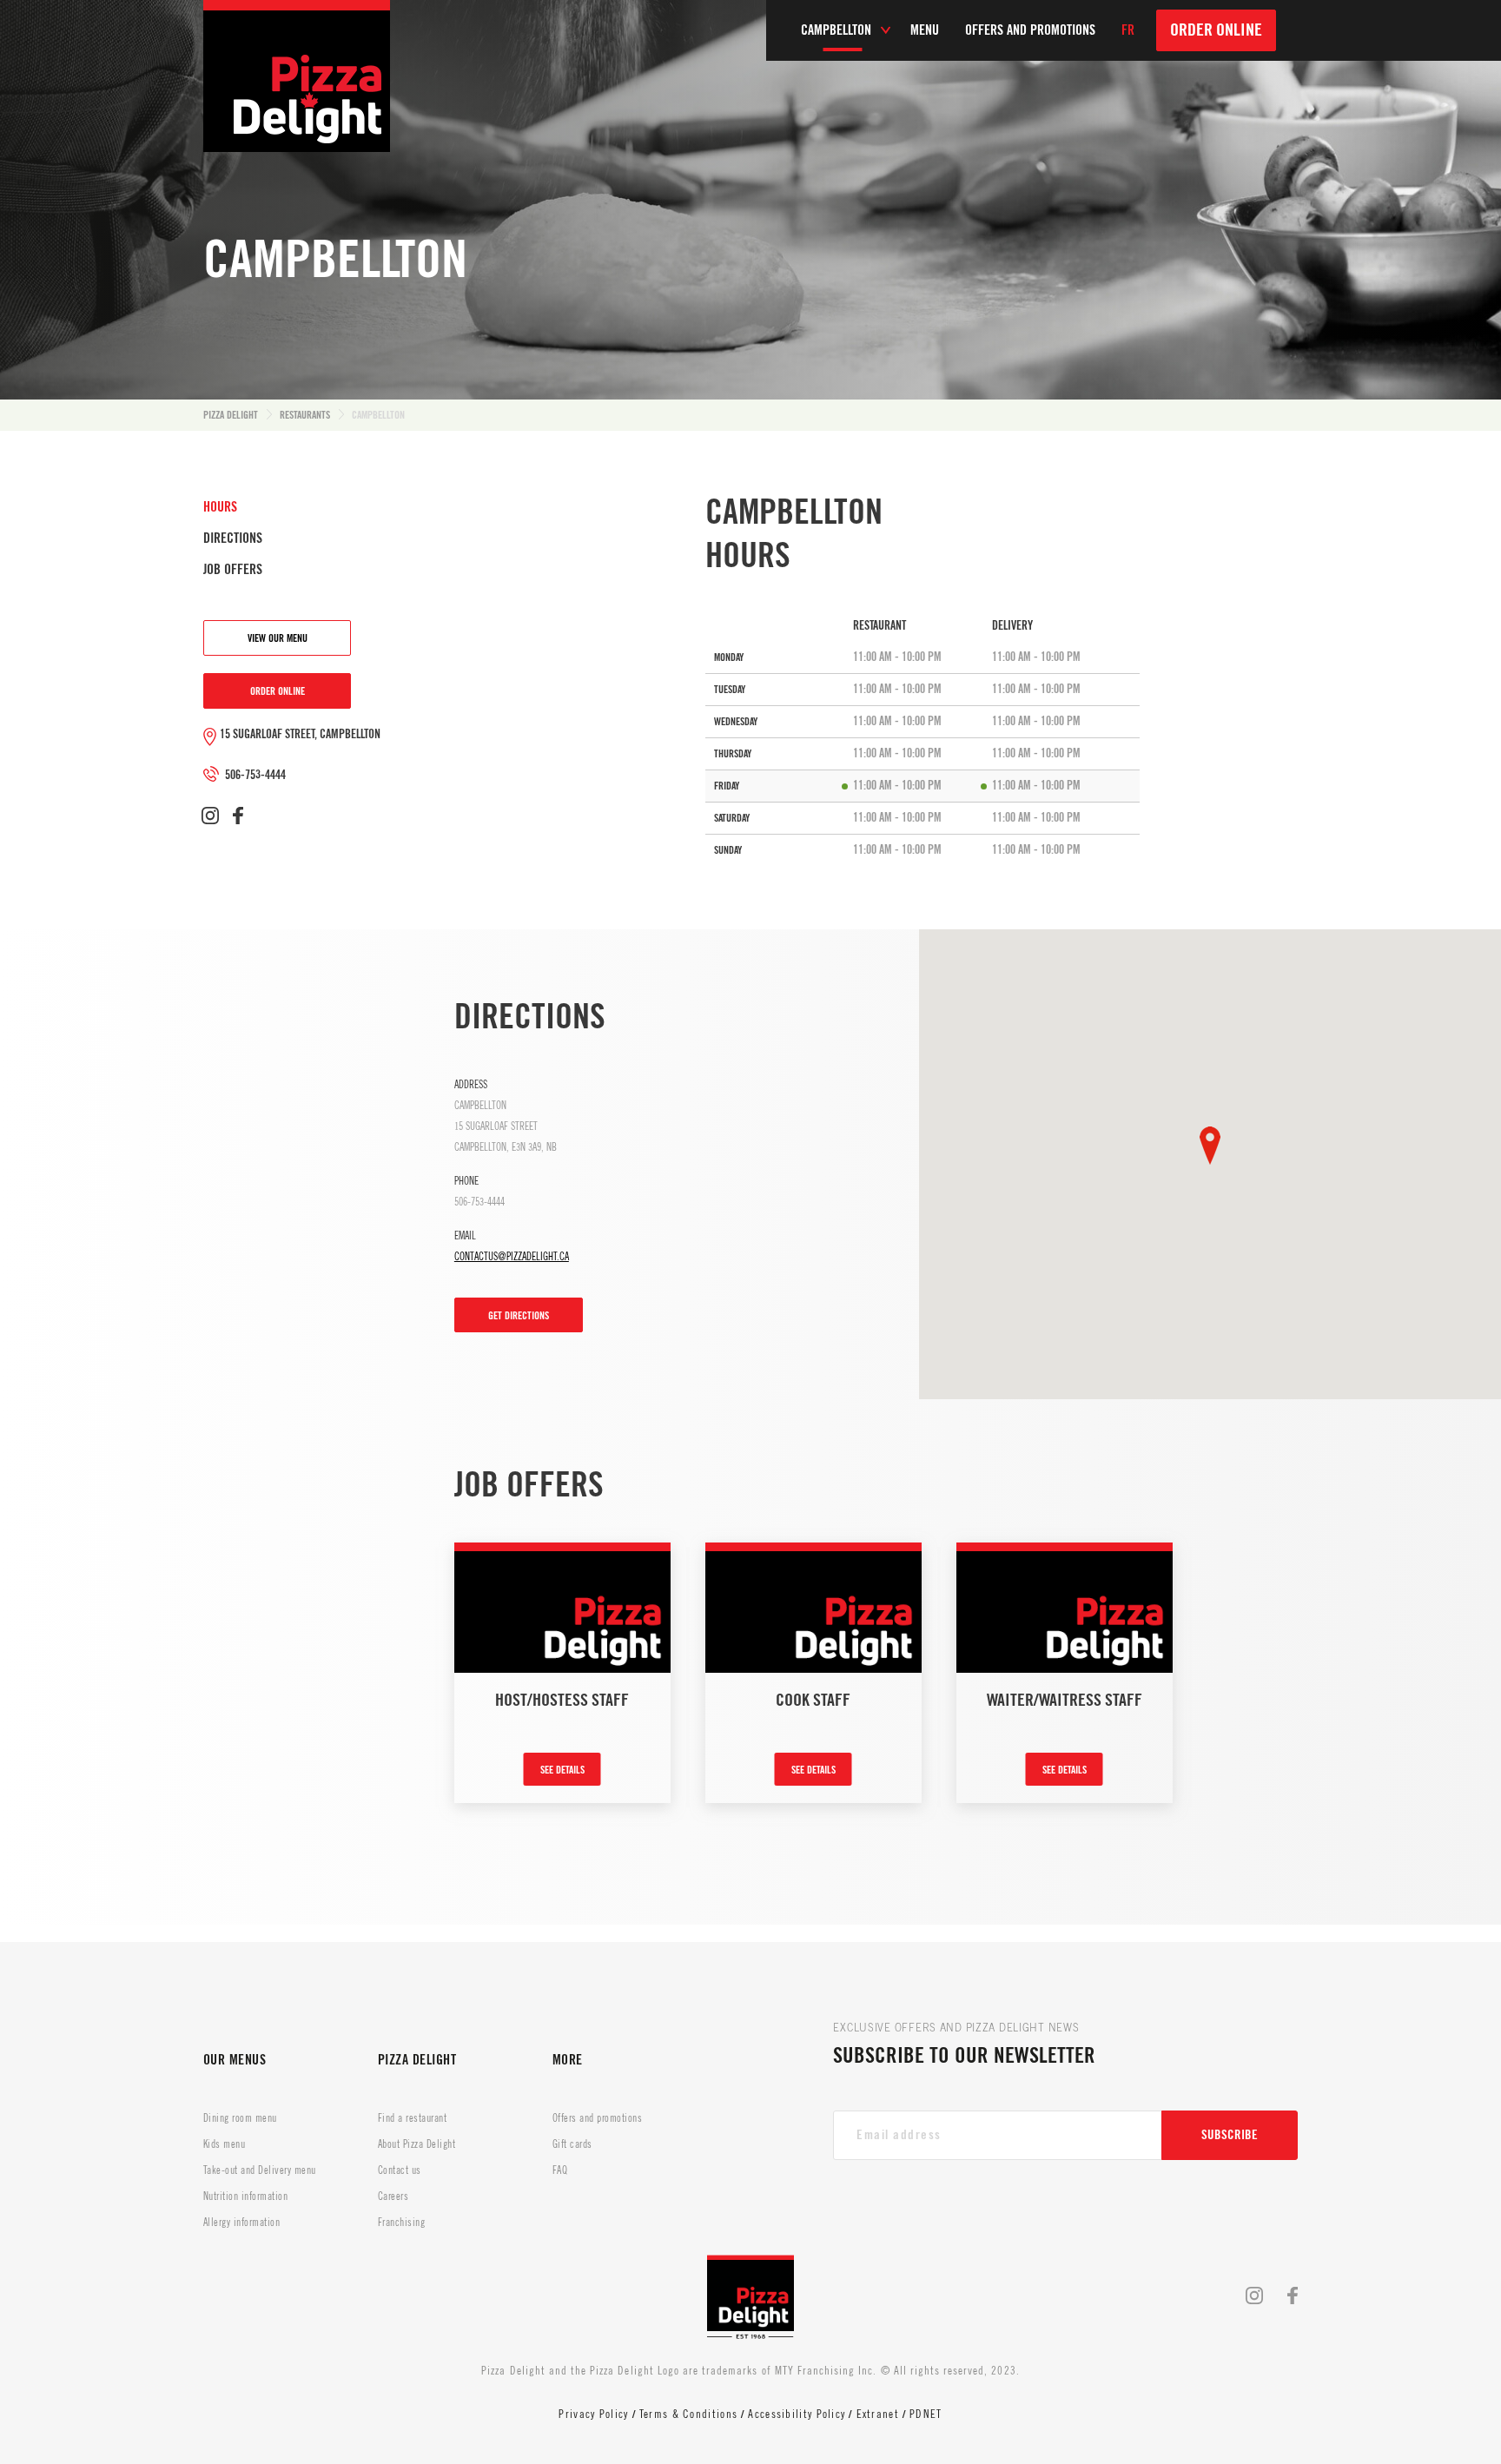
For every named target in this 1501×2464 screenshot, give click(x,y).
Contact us (400, 2170)
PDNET (926, 2414)
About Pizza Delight (417, 2144)
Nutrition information (245, 2196)
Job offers (233, 570)
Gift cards (572, 2144)
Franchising (401, 2223)
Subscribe (1230, 2135)
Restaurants (305, 415)
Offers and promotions (597, 2118)
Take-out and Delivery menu (259, 2170)
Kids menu (224, 2144)
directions (233, 538)
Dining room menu (240, 2118)
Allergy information (241, 2223)
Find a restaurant (412, 2118)
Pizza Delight (231, 415)
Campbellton (378, 415)
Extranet (878, 2414)
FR (1128, 30)
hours (220, 507)
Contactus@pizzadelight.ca (512, 1257)
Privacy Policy (593, 2414)
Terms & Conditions (688, 2414)
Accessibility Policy (797, 2414)
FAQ (560, 2170)
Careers (393, 2196)
